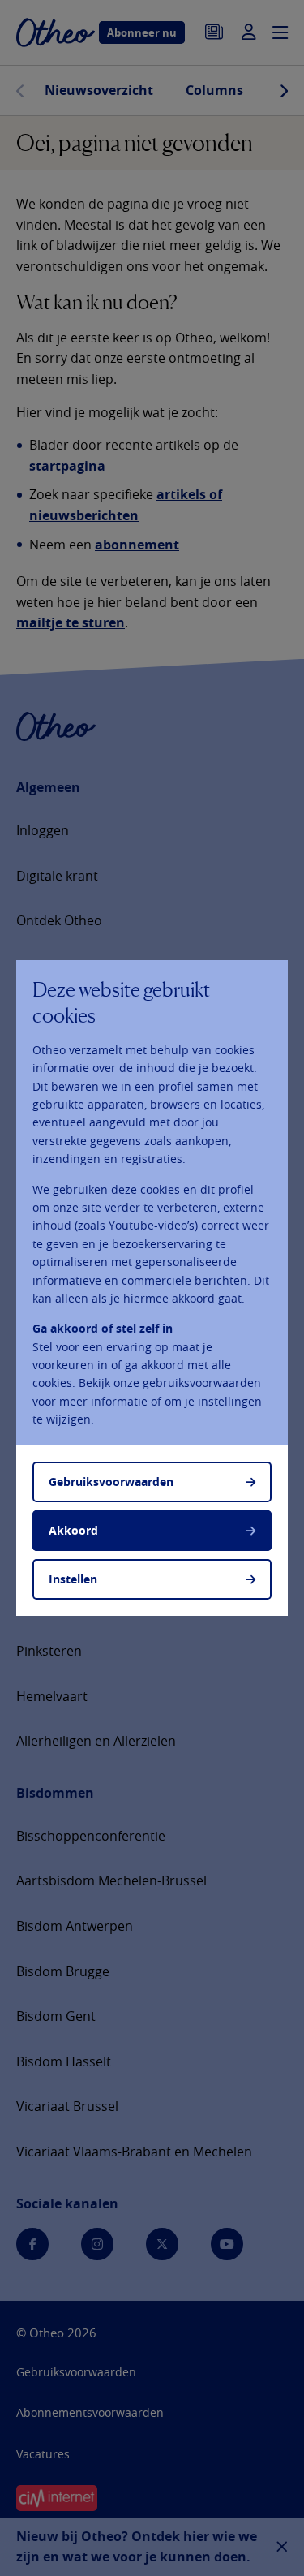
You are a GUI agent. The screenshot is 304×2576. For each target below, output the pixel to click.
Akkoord (73, 1530)
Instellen (73, 1579)
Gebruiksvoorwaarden (111, 1482)
